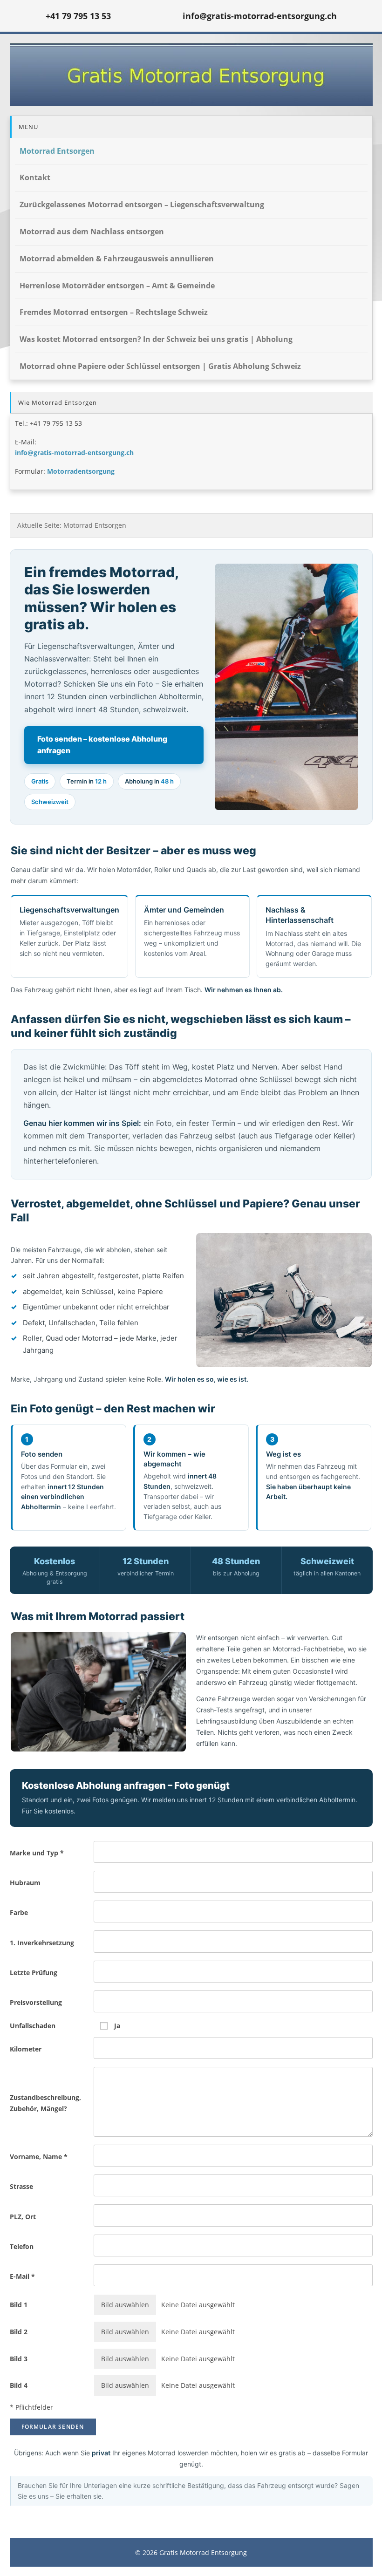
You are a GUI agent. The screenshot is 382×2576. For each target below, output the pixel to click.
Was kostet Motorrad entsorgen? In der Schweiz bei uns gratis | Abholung (156, 339)
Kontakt (35, 177)
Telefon (22, 2246)
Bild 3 (19, 2359)
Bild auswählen (125, 2305)
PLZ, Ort (23, 2217)
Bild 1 (19, 2305)
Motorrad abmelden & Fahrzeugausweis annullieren (117, 259)
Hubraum (25, 1883)
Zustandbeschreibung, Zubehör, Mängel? (45, 2103)
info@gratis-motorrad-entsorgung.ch (74, 453)
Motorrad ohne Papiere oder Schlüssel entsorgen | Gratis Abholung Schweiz (160, 366)
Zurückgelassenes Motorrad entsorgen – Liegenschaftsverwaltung (142, 204)
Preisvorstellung (36, 2002)
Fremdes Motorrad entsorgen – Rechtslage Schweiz (114, 312)
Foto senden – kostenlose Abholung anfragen (102, 745)
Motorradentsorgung (81, 471)
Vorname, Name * (39, 2157)
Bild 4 (19, 2385)
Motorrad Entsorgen (57, 151)
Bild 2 (19, 2332)
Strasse (21, 2186)
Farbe (19, 1912)
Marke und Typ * (37, 1853)
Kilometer (26, 2049)
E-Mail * (22, 2276)
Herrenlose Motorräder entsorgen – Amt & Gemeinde (117, 286)
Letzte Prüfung (34, 1973)
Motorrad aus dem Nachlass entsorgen (92, 232)
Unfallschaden (33, 2026)
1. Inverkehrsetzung (42, 1943)
